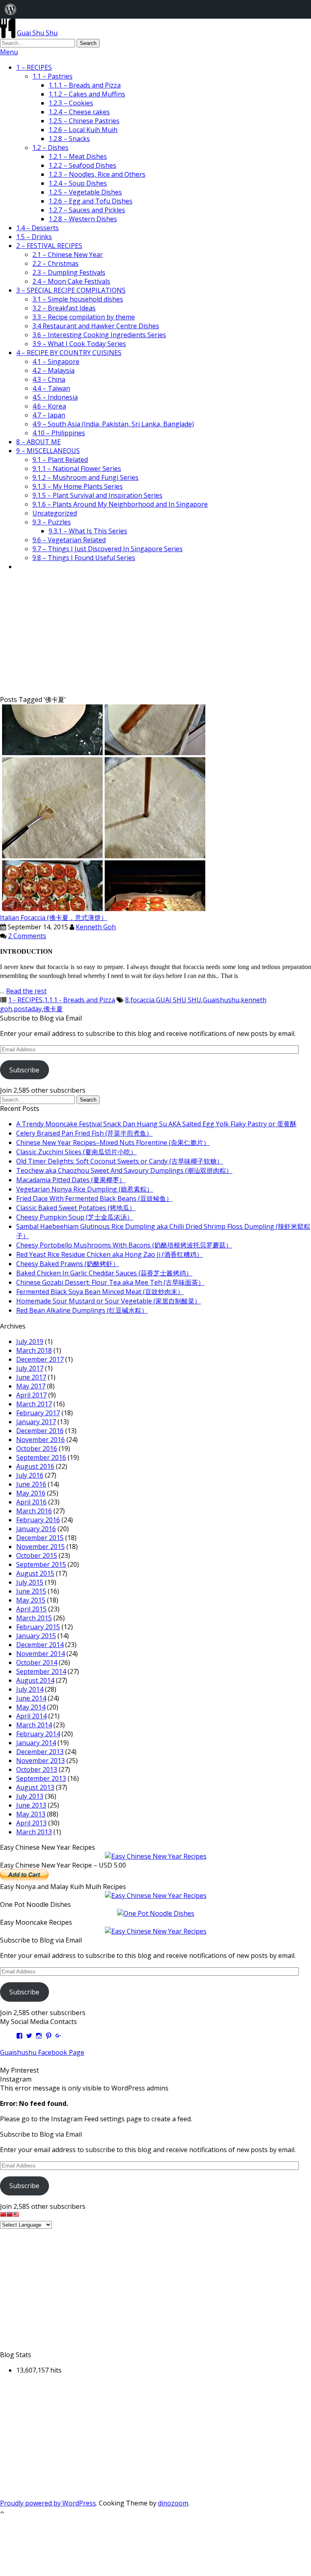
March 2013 (34, 1832)
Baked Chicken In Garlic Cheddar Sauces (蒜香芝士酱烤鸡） (104, 1273)
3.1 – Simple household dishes (78, 299)
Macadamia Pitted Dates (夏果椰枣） (71, 1180)
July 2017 (30, 1368)
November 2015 (40, 1547)
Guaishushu (221, 1000)
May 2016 (31, 1493)
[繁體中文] (10, 2215)
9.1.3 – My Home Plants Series (78, 486)
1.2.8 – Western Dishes (83, 219)
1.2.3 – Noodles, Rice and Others (97, 174)
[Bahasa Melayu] (16, 2215)
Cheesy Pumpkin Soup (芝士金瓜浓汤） (75, 1217)
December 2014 (40, 1645)
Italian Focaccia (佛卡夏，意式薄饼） (54, 918)
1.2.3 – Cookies (71, 103)
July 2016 (30, 1475)
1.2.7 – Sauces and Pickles (87, 210)
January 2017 (36, 1422)
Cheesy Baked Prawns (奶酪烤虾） (68, 1264)
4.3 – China (49, 379)
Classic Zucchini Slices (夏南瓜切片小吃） (77, 1152)
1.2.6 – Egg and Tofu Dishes (91, 201)
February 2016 (38, 1520)
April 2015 (31, 1609)
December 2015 (40, 1538)
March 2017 (34, 1404)
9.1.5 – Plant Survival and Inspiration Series (97, 495)
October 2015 (37, 1555)
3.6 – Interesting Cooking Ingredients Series (99, 335)
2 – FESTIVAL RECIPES (49, 246)
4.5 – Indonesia (55, 397)
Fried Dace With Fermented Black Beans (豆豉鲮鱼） (94, 1198)
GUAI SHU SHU (179, 1000)
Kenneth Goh (96, 927)
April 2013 (31, 1823)
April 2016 (31, 1502)
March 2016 (34, 1511)
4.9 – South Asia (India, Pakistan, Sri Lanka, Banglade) (113, 424)
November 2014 (40, 1654)
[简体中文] (3, 2215)
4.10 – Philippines (59, 433)
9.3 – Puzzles (52, 522)
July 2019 (30, 1341)
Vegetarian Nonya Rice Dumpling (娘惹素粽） (85, 1189)
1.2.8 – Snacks (69, 139)
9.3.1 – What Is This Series (88, 531)
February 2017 (38, 1413)
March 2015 (34, 1618)
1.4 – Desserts (37, 228)
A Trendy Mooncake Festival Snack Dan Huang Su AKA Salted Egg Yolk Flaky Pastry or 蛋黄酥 (156, 1124)
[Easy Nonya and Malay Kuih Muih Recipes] (156, 1896)
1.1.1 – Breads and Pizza (85, 85)
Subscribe (24, 1070)
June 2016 (31, 1484)
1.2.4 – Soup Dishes (78, 183)
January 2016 (36, 1529)
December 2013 (40, 1752)
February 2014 (38, 1734)
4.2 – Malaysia (53, 370)
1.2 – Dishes (50, 148)
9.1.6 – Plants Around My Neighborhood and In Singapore (120, 504)
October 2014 (37, 1662)
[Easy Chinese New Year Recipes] (156, 1856)
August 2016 (35, 1466)
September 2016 (41, 1457)
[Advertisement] (155, 634)
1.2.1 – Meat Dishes (78, 156)
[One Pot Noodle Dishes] (156, 1913)
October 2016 (37, 1448)
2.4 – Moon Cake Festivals (71, 281)
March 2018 (34, 1350)
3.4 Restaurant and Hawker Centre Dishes (96, 326)
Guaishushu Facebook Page (42, 2052)
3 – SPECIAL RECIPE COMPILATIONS (71, 290)
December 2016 (40, 1431)
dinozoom (173, 2503)
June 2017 (31, 1377)
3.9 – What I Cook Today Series (79, 344)
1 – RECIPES (34, 67)
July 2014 (30, 1689)
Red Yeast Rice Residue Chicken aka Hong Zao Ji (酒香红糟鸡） (110, 1254)
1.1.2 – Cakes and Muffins (87, 94)
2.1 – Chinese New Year (68, 255)
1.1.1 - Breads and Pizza (80, 1000)
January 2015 (36, 1636)
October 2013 (37, 1769)
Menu (9, 52)
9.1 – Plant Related (60, 460)
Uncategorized (55, 513)
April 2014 (31, 1716)
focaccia (142, 1000)
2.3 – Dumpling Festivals (69, 272)
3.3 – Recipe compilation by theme (84, 317)
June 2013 (31, 1805)
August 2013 (35, 1787)
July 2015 (30, 1582)
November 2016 (40, 1440)
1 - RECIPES (25, 1000)
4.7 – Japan (49, 415)
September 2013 (41, 1778)
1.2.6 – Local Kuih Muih (83, 130)
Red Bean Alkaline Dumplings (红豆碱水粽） (82, 1310)
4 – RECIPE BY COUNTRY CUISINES (69, 353)
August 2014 (35, 1680)
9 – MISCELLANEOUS (48, 451)
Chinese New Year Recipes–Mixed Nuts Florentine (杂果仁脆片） (113, 1143)
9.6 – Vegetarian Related (69, 540)
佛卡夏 (53, 1009)
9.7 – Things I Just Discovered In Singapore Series (108, 549)
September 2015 (41, 1564)
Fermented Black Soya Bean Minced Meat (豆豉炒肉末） (100, 1292)
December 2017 (40, 1359)
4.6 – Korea (49, 406)
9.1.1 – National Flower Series (77, 469)
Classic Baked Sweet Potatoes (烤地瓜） (76, 1208)
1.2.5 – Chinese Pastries (84, 121)
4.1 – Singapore (56, 362)
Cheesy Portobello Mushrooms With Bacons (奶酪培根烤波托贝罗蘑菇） (124, 1245)
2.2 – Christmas (55, 263)
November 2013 (40, 1761)
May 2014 (31, 1707)
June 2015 (31, 1591)
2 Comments (27, 936)
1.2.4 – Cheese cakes (79, 112)
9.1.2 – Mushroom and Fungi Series (85, 477)
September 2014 (41, 1671)
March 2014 (34, 1725)
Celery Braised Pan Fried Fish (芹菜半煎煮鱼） (84, 1133)
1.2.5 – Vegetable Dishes (85, 192)
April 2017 (31, 1395)
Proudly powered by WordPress (48, 2503)
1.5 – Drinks (34, 237)
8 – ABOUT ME (38, 442)
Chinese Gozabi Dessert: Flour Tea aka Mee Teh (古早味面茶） (110, 1282)
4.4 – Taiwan (51, 388)
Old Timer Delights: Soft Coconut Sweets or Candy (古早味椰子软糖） (120, 1161)
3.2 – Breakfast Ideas (64, 308)
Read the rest (26, 991)
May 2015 (31, 1600)
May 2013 (31, 1814)
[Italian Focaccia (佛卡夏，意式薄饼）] (104, 909)
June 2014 (31, 1698)
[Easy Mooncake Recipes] (156, 1931)
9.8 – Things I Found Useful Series (84, 558)
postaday (28, 1009)
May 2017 (31, 1386)
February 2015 (38, 1627)
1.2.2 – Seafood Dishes (82, 165)
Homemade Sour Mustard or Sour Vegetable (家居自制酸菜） (109, 1301)
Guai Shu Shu (37, 33)
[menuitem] (11, 9)
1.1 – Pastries (52, 76)
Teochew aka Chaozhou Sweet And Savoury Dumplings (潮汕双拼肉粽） (124, 1170)
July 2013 (30, 1796)
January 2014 (36, 1743)
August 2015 (35, 1573)
